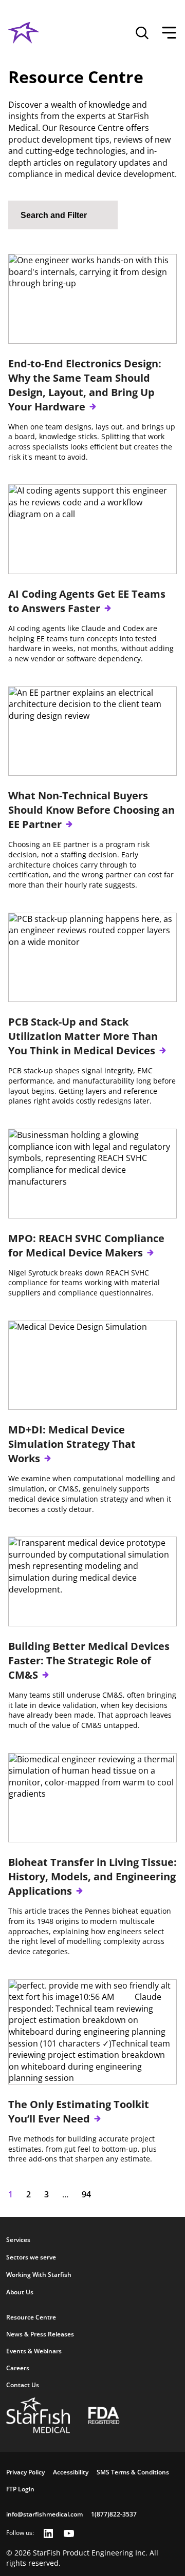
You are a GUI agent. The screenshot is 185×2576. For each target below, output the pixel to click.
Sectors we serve (31, 2257)
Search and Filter (54, 215)
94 (86, 2194)
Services (18, 2240)
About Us (20, 2292)
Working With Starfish (39, 2275)
